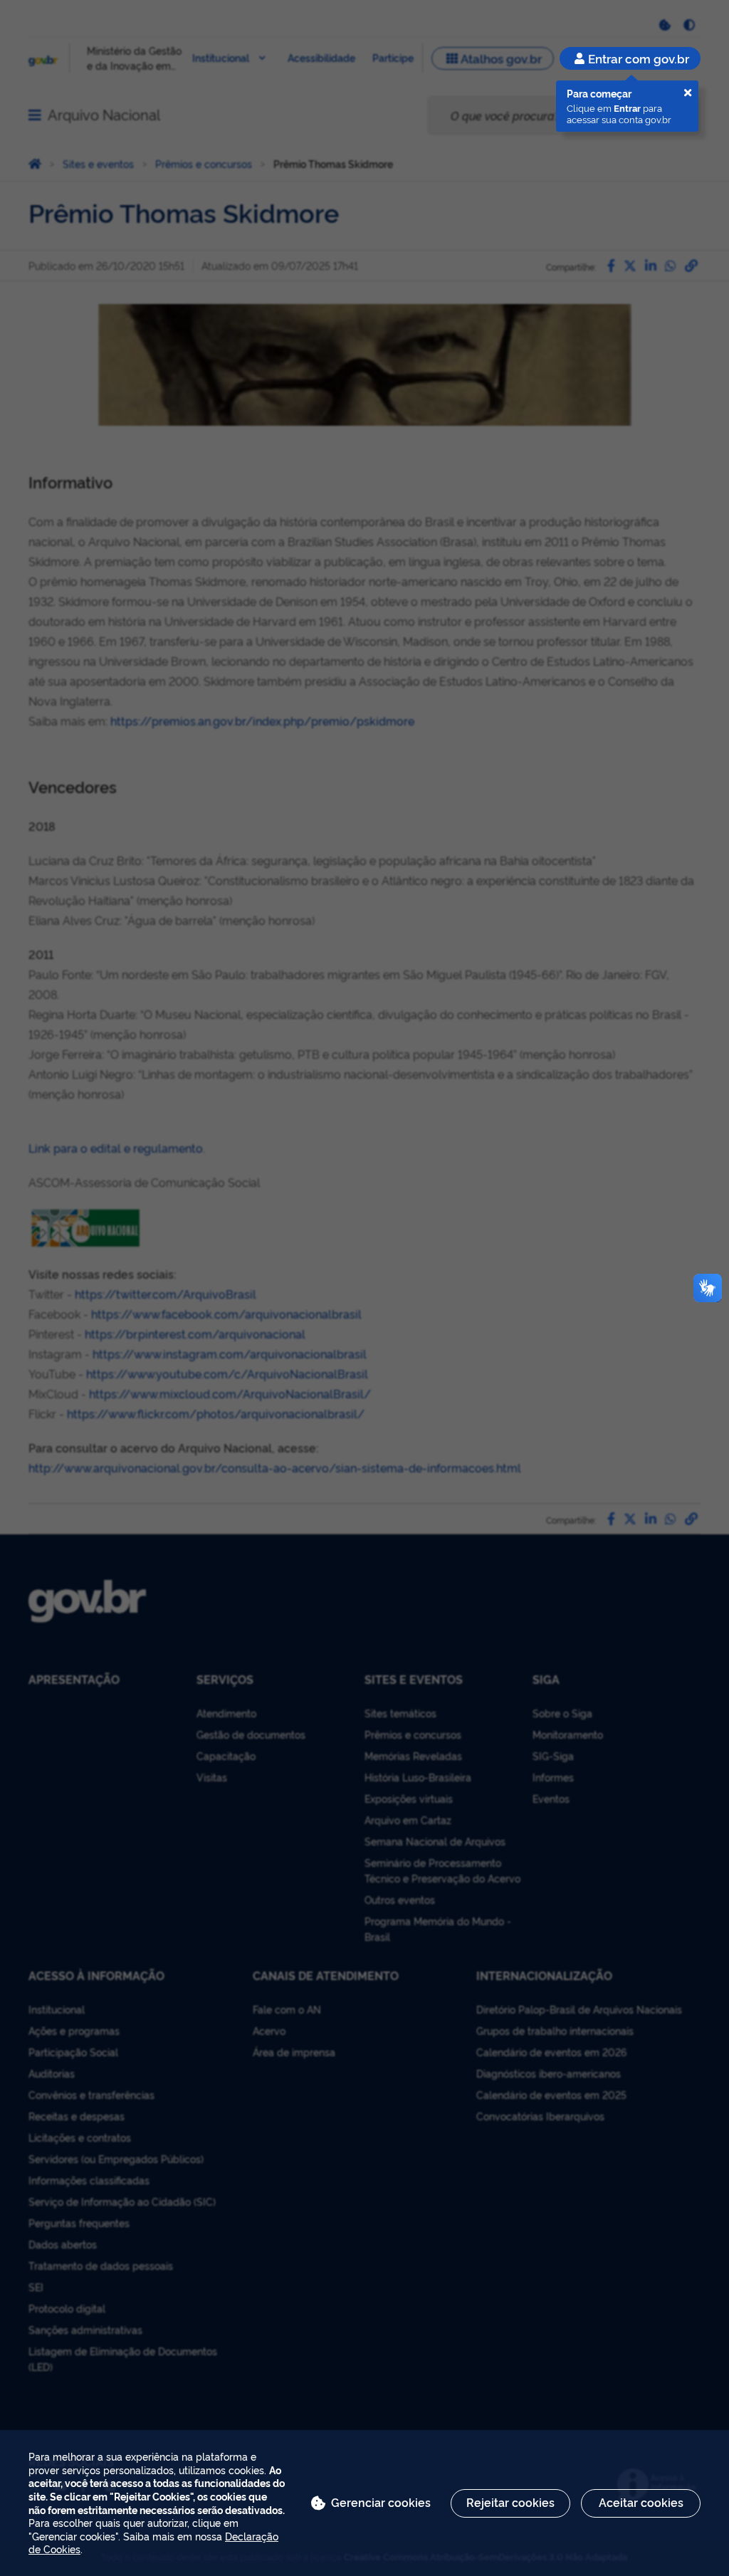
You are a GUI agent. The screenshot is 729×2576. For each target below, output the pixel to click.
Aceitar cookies (641, 2502)
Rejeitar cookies (510, 2502)
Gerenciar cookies (381, 2502)
